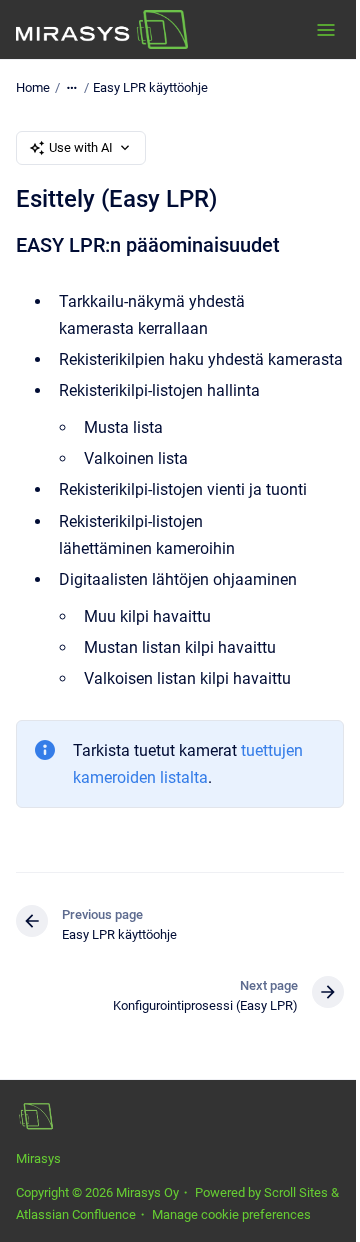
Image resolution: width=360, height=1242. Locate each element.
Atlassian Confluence (76, 1214)
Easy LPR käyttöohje (150, 87)
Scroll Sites (296, 1192)
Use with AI (81, 147)
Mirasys (38, 1158)
